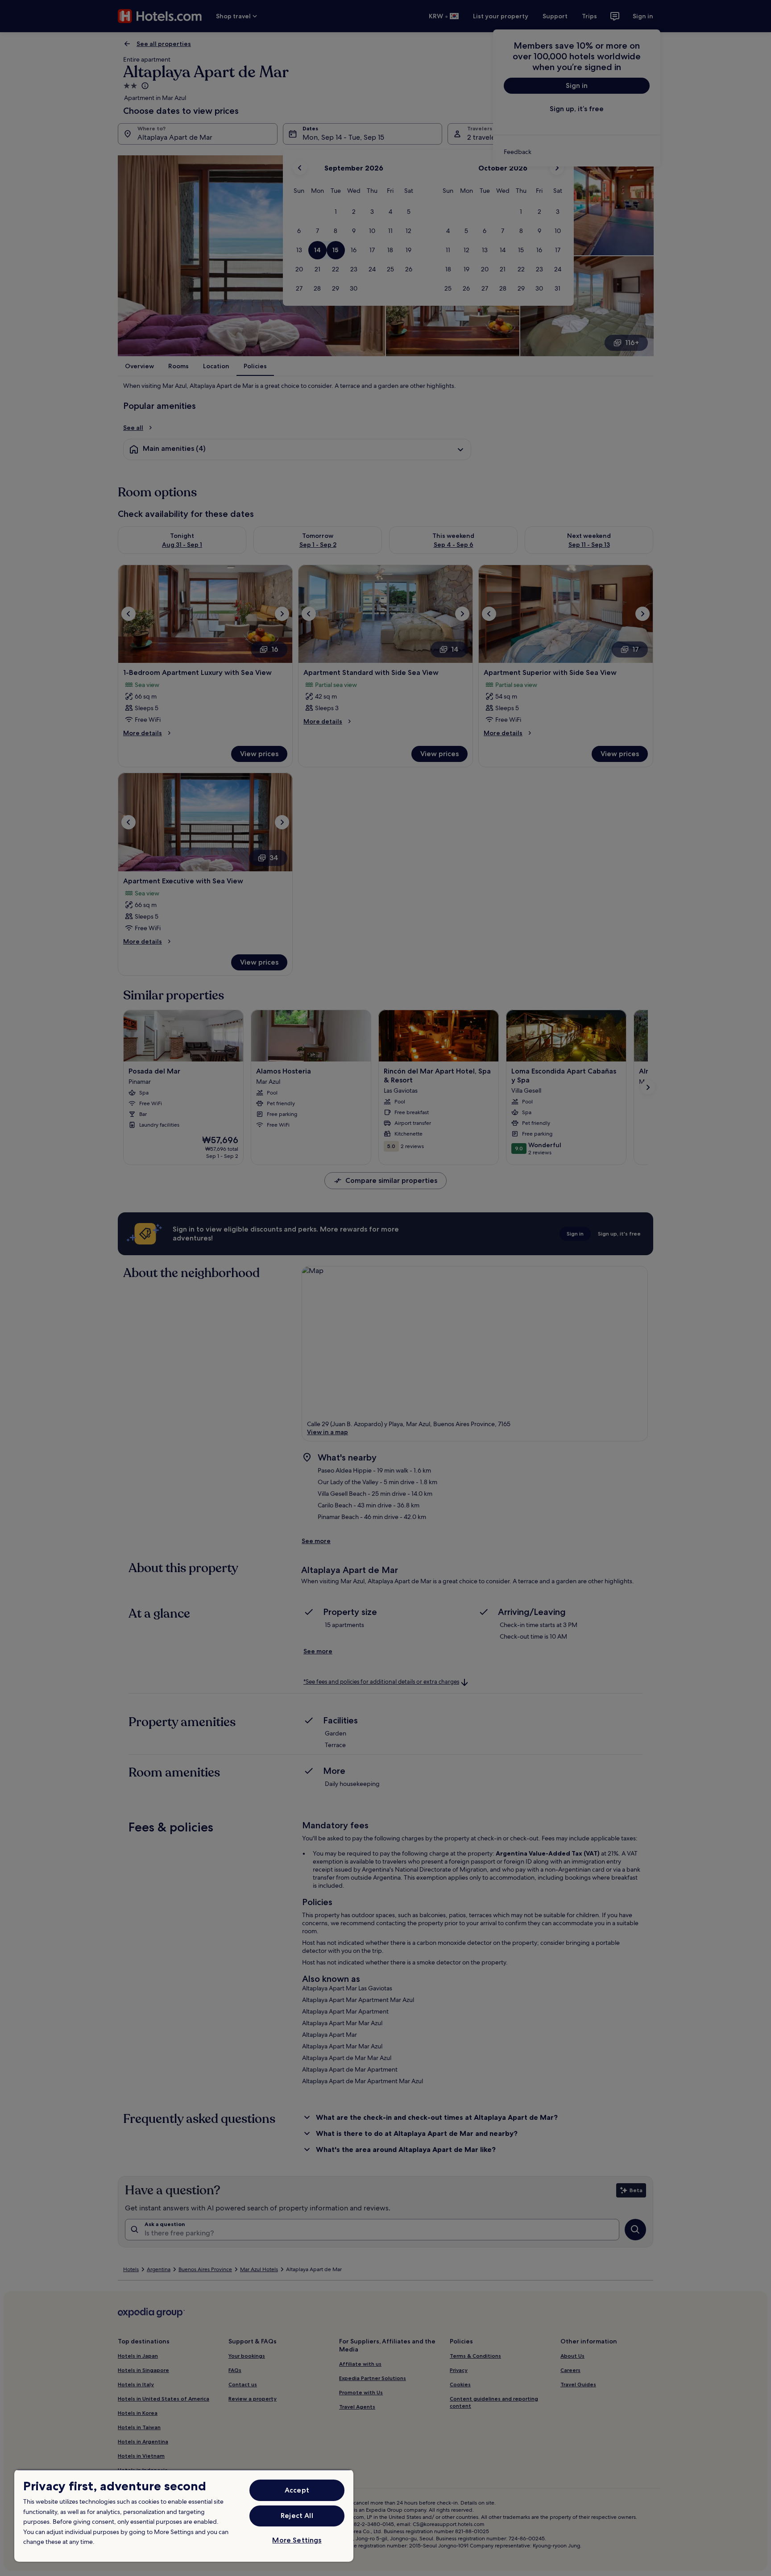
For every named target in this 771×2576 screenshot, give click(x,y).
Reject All (297, 2516)
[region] (184, 2516)
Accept (297, 2490)
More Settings (297, 2540)
